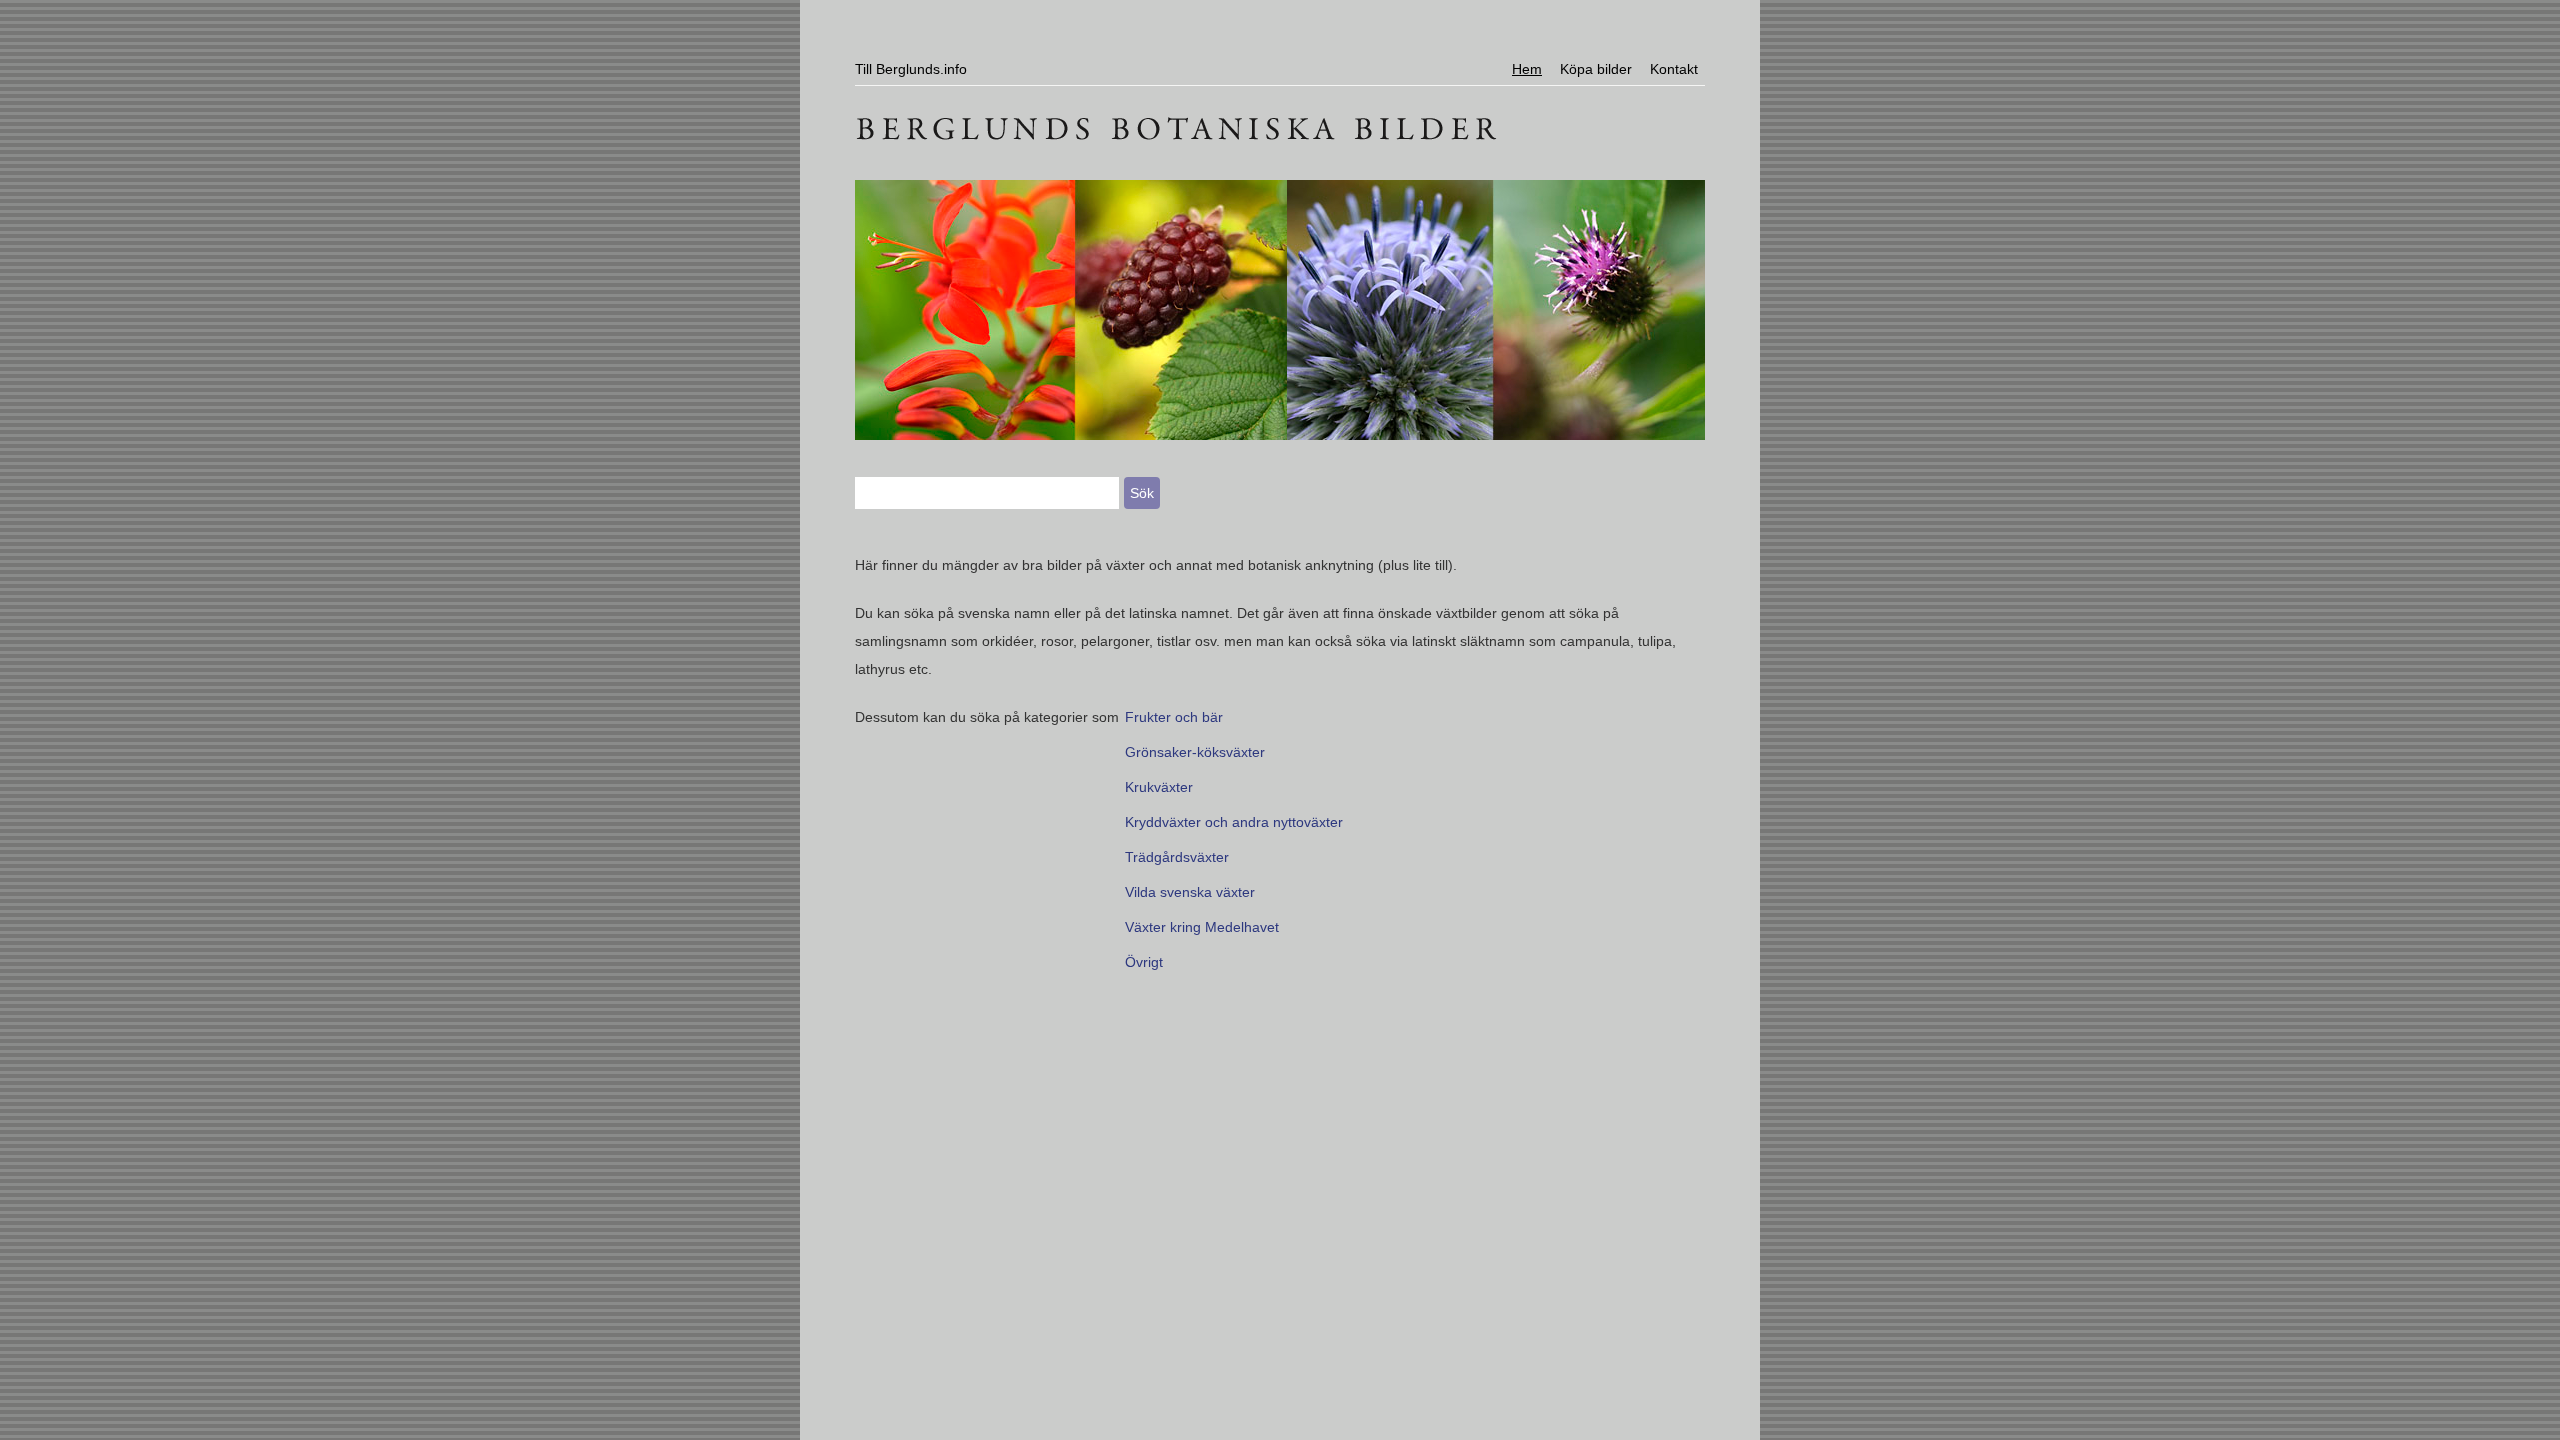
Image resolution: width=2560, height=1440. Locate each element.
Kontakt (1674, 69)
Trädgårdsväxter (1177, 857)
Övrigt (1144, 962)
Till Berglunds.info (911, 69)
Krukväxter (1159, 787)
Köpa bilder (1596, 69)
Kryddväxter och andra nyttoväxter (1234, 822)
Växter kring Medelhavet (1202, 927)
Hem (1527, 69)
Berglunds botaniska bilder (1280, 125)
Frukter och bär (1174, 717)
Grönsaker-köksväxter (1195, 752)
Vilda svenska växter (1190, 892)
